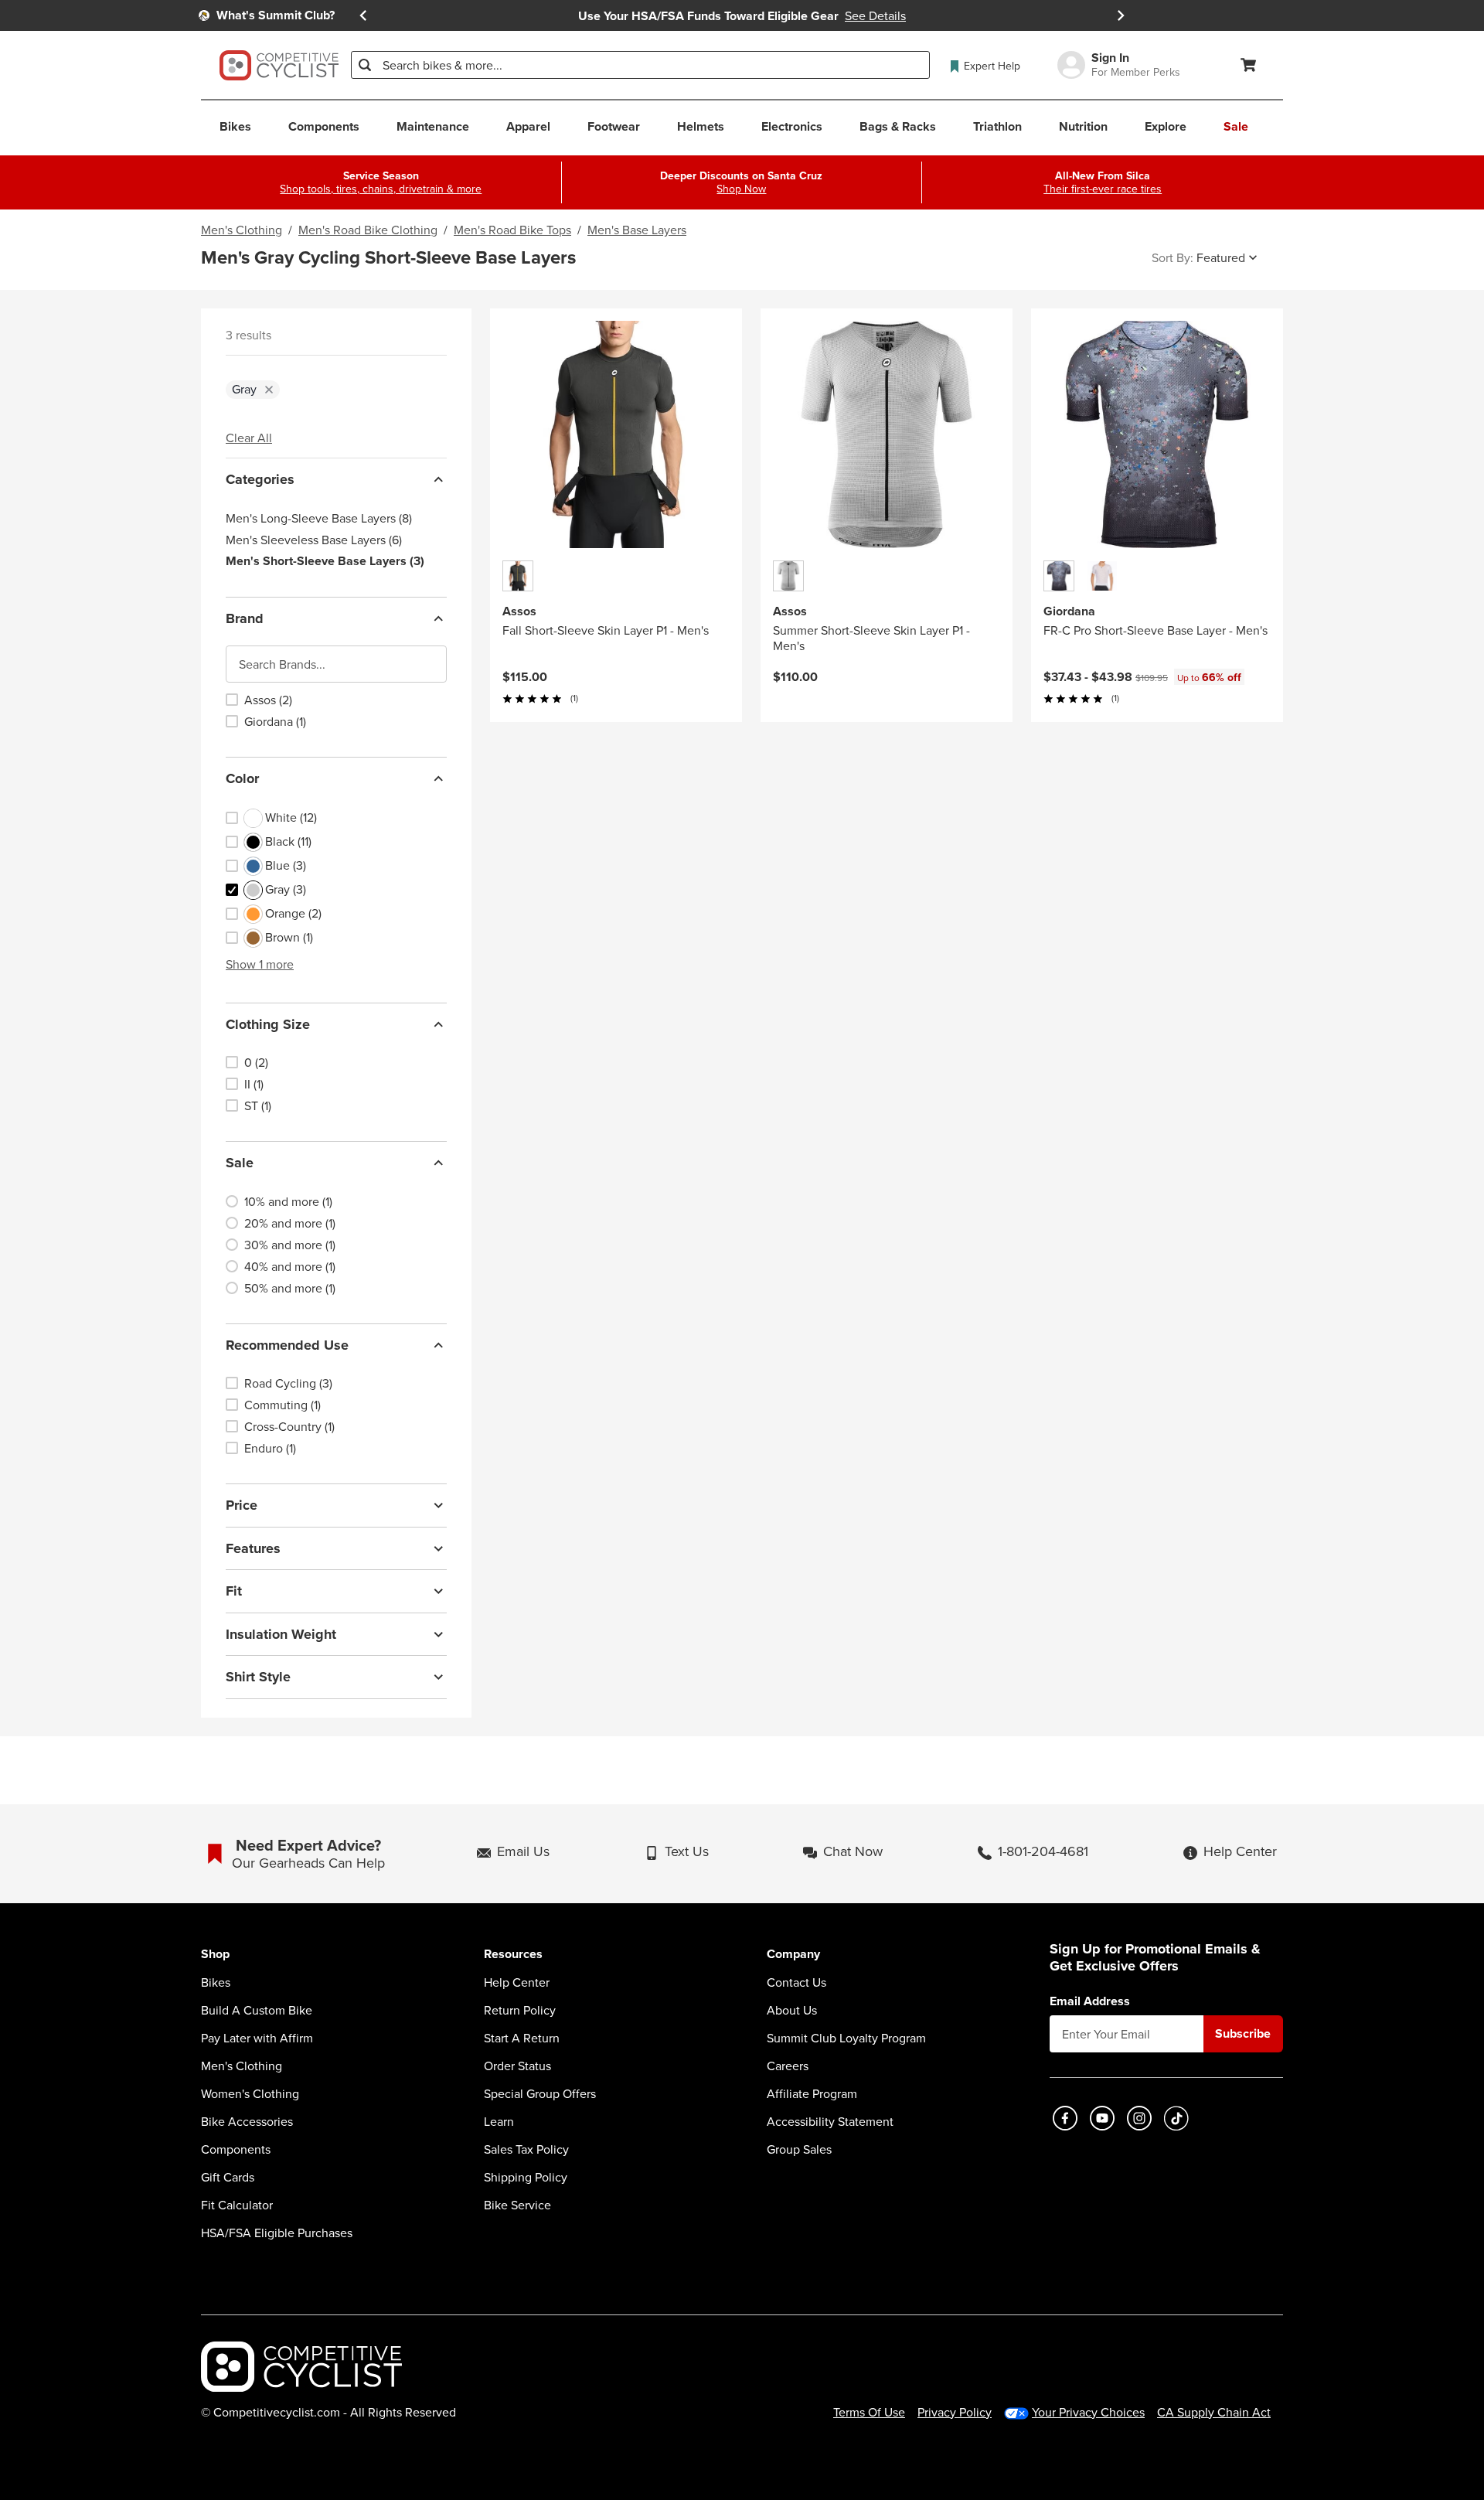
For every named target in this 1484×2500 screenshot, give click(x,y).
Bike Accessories (247, 2121)
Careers (788, 2066)
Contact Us (796, 1982)
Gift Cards (228, 2177)
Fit (234, 1591)
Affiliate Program (812, 2093)
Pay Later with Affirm (257, 2038)
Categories (260, 479)
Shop (215, 1955)
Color (242, 778)
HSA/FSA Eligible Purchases (277, 2233)
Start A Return (522, 2038)
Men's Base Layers (637, 230)
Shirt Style (258, 1677)
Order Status (517, 2066)
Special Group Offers (540, 2093)
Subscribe (1243, 2033)
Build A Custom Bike (257, 2010)
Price (242, 1505)
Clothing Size (268, 1024)
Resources (513, 1955)
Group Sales (799, 2149)
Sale (240, 1163)
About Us (792, 2010)
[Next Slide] (1121, 16)
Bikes (216, 1982)
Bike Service (517, 2205)
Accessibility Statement (830, 2121)
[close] (269, 390)
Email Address (1090, 2001)
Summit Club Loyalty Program (846, 2038)
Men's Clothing (242, 230)
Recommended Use (287, 1345)
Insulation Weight (281, 1634)
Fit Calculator (237, 2205)
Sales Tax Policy (526, 2149)
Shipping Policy (526, 2177)
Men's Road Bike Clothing (368, 230)
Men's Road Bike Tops (512, 230)
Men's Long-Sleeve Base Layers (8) (319, 518)
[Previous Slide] (363, 16)
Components (236, 2149)
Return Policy (520, 2010)
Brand (245, 618)
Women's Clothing (250, 2093)
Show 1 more (260, 964)
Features (253, 1548)
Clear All (249, 438)
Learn (499, 2121)
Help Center (517, 1982)
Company (793, 1955)
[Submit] (365, 65)
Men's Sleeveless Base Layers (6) (314, 540)
